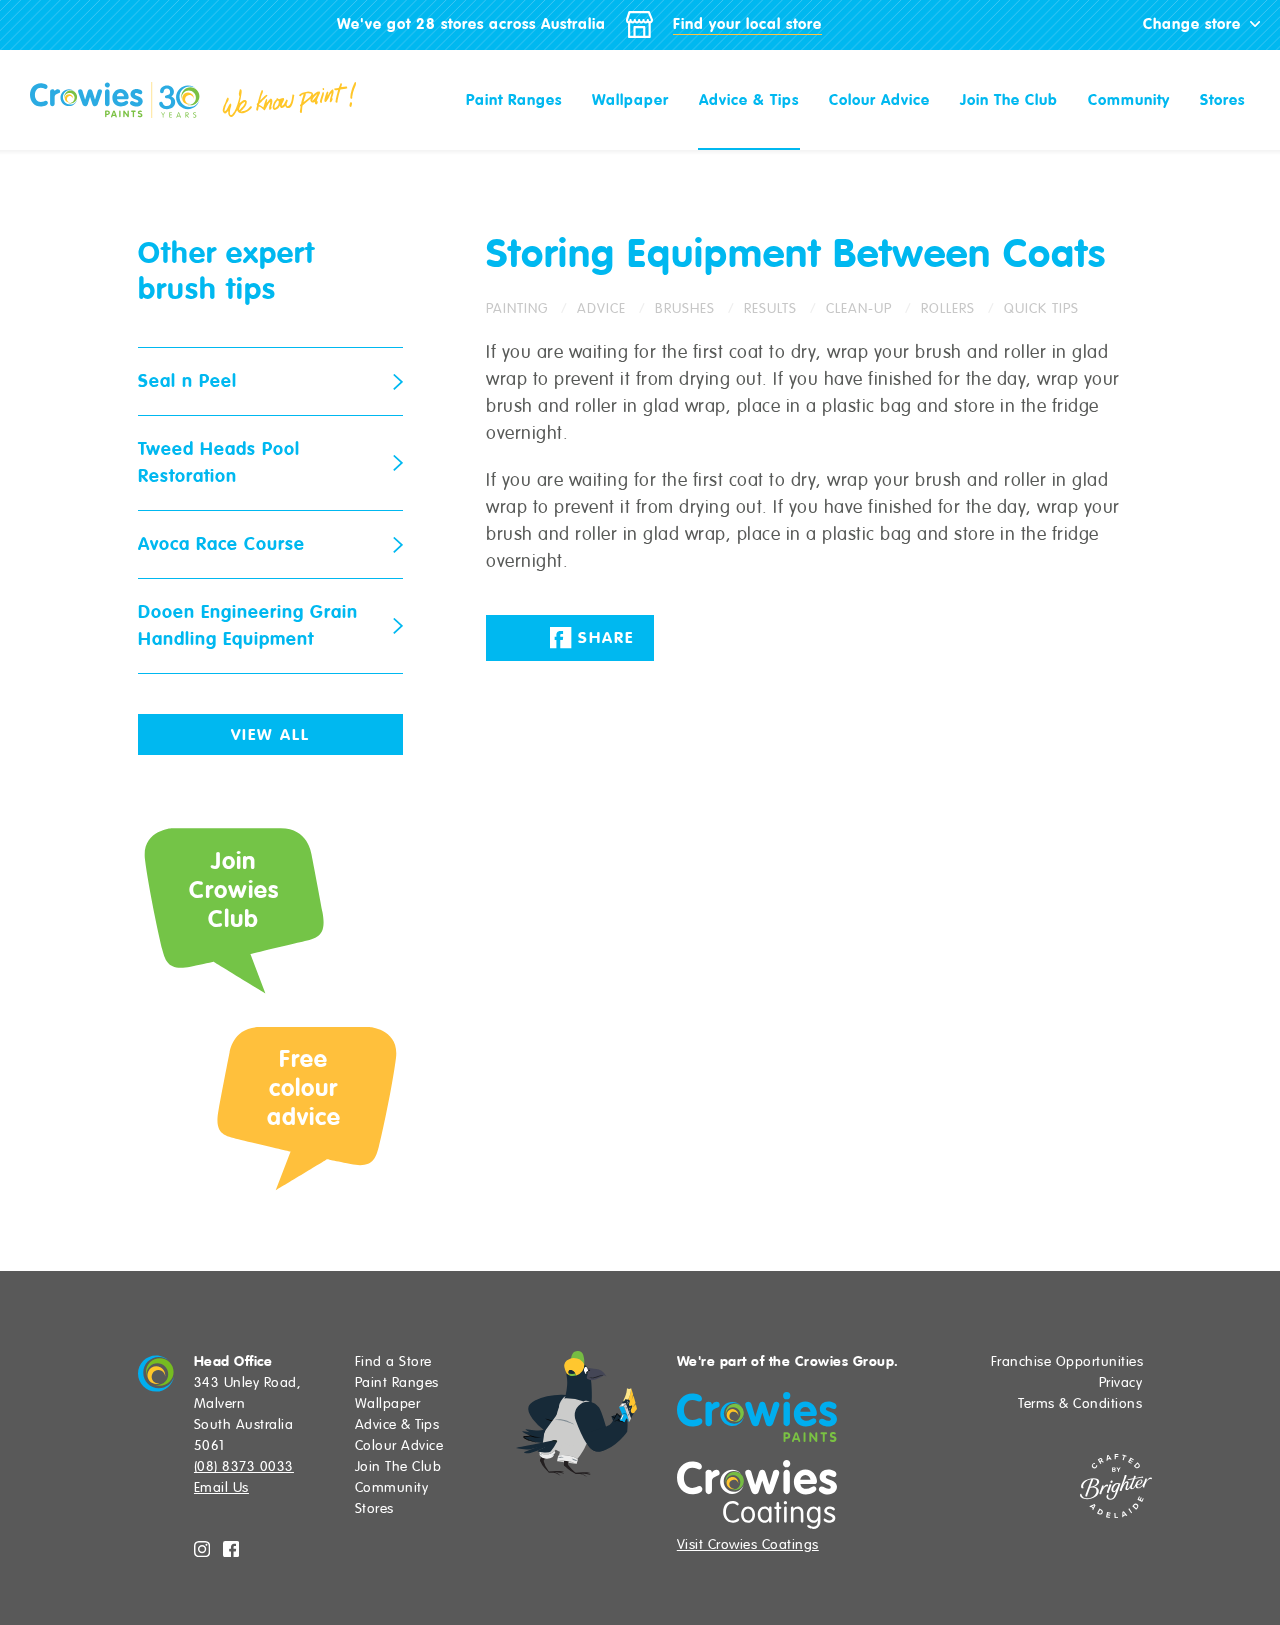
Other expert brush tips (226, 270)
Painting (517, 308)
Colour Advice (879, 100)
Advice (601, 308)
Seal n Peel (187, 381)
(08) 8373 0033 (244, 1466)
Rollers (948, 308)
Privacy (1121, 1382)
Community (1129, 100)
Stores (1222, 100)
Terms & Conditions (1080, 1403)
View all (270, 735)
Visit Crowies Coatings (748, 1544)
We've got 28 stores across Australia (471, 24)
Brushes (685, 308)
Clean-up (859, 308)
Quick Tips (1041, 308)
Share (603, 638)
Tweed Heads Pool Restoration (219, 462)
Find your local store (747, 24)
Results (770, 308)
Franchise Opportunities (1067, 1361)
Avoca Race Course (221, 544)
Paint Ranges (514, 100)
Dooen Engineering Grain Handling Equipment (248, 625)
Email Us (221, 1487)
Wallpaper (630, 100)
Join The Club (1009, 100)
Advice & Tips (749, 100)
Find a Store (393, 1361)
